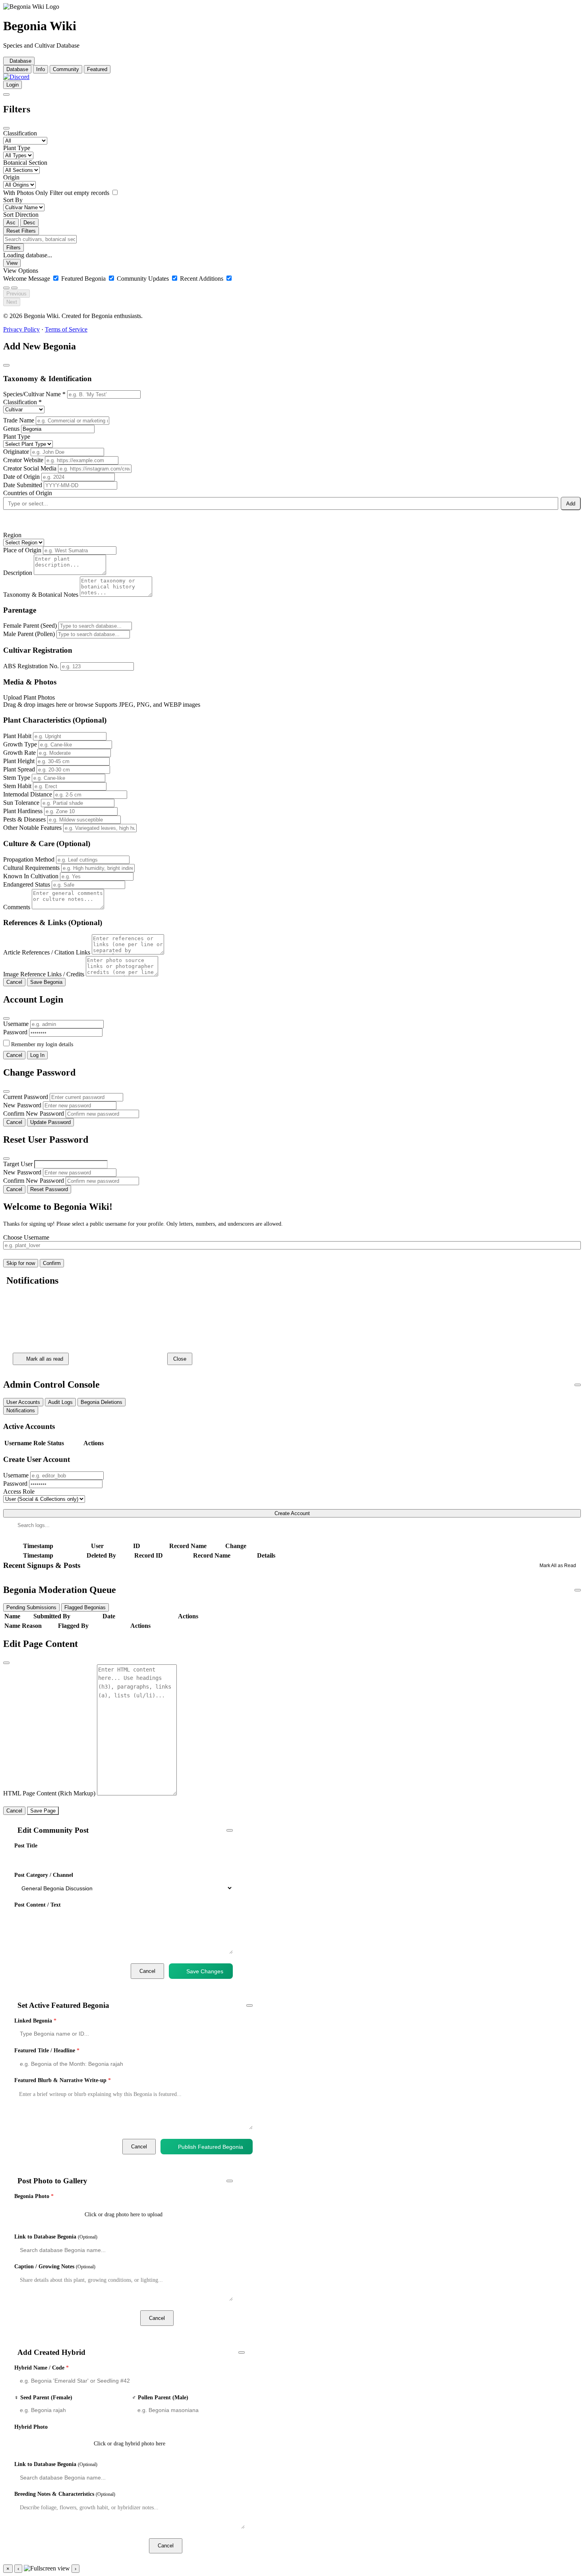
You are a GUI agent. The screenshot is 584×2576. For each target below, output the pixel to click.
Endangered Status (27, 884)
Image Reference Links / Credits (44, 974)
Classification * (22, 402)
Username (16, 1024)
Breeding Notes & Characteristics (65, 2494)
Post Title (26, 1846)
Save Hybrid (220, 2546)
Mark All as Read (558, 1566)
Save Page (43, 1811)
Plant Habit (17, 736)
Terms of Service (66, 329)
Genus (11, 429)
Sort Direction (21, 215)
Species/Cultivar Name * (34, 394)
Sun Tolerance (21, 803)
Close (180, 1359)
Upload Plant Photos (29, 697)
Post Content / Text (38, 1905)
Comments (17, 907)
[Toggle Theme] (6, 94)
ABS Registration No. (31, 666)
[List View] (14, 288)
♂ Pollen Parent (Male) (160, 2398)
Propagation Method (29, 859)
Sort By (13, 200)
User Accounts (23, 1402)
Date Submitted (23, 485)
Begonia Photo (34, 2196)
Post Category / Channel (44, 1875)
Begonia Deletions (102, 1402)
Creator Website (23, 460)
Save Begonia (46, 982)
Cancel (14, 982)
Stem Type (17, 778)
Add (571, 504)
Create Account (292, 1513)
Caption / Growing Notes (55, 2267)
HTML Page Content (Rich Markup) (49, 1793)
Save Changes (205, 1971)
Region (12, 535)
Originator (16, 452)
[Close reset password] (6, 1159)
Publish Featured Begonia (211, 2147)
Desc (29, 223)
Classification (20, 133)
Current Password (26, 1097)
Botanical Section (25, 163)
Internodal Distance (28, 794)
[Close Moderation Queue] (578, 1590)
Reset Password (49, 1189)
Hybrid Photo (31, 2427)
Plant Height (19, 761)
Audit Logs (60, 1402)
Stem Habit (17, 786)
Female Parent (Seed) (30, 626)
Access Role (19, 1491)
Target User (18, 1164)
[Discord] (16, 77)
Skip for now (21, 1263)
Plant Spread (19, 769)
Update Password (50, 1122)
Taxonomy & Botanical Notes (41, 595)
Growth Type (20, 744)
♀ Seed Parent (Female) (43, 2398)
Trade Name (19, 420)
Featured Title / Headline (47, 2051)
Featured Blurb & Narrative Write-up (63, 2080)
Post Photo (210, 2318)
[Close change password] (6, 1091)
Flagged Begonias (85, 1607)
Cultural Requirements (31, 868)
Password (15, 1032)
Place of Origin (22, 550)
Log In (37, 1055)
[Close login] (6, 1018)
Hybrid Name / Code (42, 2368)
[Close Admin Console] (578, 1385)
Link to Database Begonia (56, 2237)
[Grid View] (6, 288)
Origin (11, 177)
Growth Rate (19, 753)
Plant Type (17, 148)
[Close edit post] (230, 1830)
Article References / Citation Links (47, 952)
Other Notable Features (32, 828)
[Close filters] (6, 128)
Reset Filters (21, 231)
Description (18, 573)
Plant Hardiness (23, 811)
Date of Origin (21, 477)
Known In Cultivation (31, 876)
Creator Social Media (30, 468)
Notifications (21, 1410)
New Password (22, 1105)
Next (12, 302)
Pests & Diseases (24, 819)
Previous (16, 294)
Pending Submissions (31, 1607)
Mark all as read (45, 1359)
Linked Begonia (35, 2021)
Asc (11, 223)
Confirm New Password (34, 1114)
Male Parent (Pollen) (29, 634)
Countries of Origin (28, 493)
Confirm (52, 1263)
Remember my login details (42, 1044)
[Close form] (6, 365)
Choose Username (26, 1237)
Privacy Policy (21, 329)
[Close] (9, 1300)
